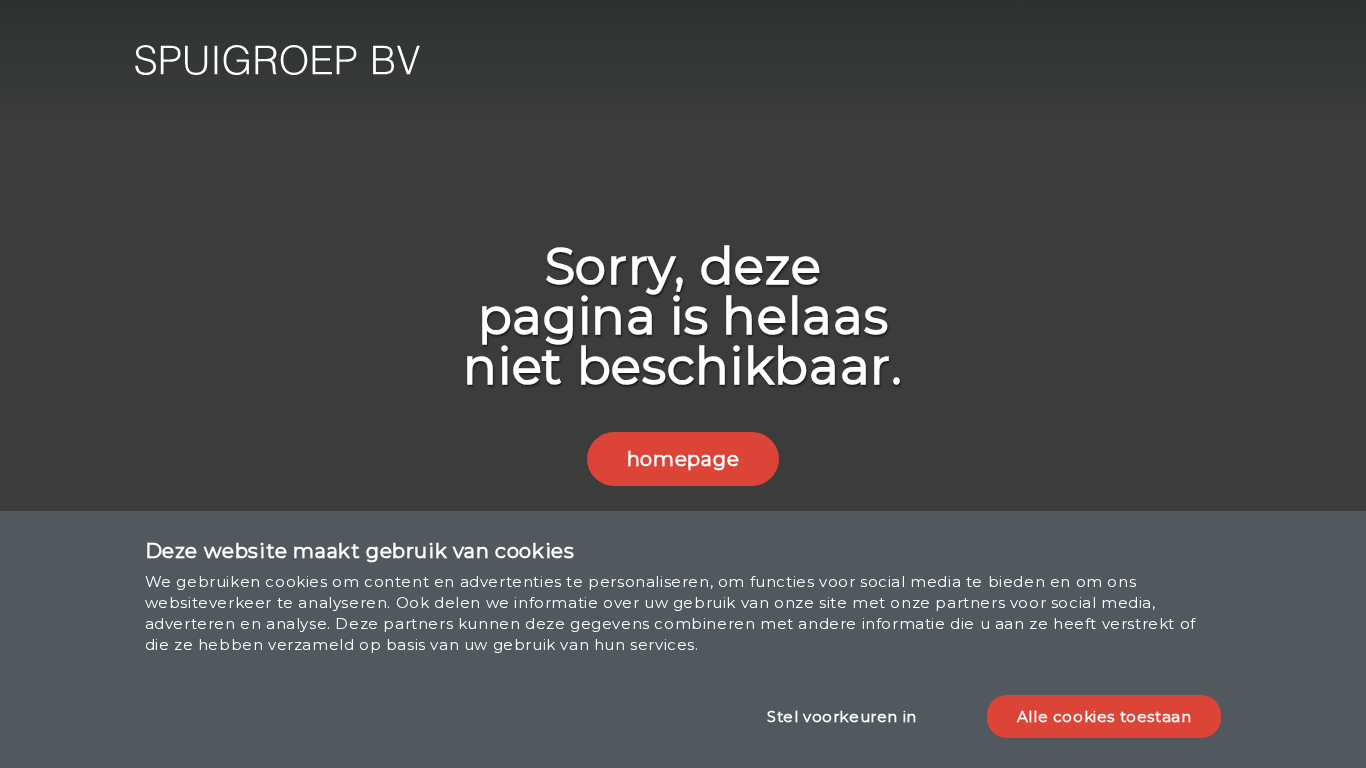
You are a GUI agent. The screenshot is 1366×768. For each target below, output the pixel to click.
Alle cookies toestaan (1104, 716)
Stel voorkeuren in (842, 716)
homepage (683, 459)
